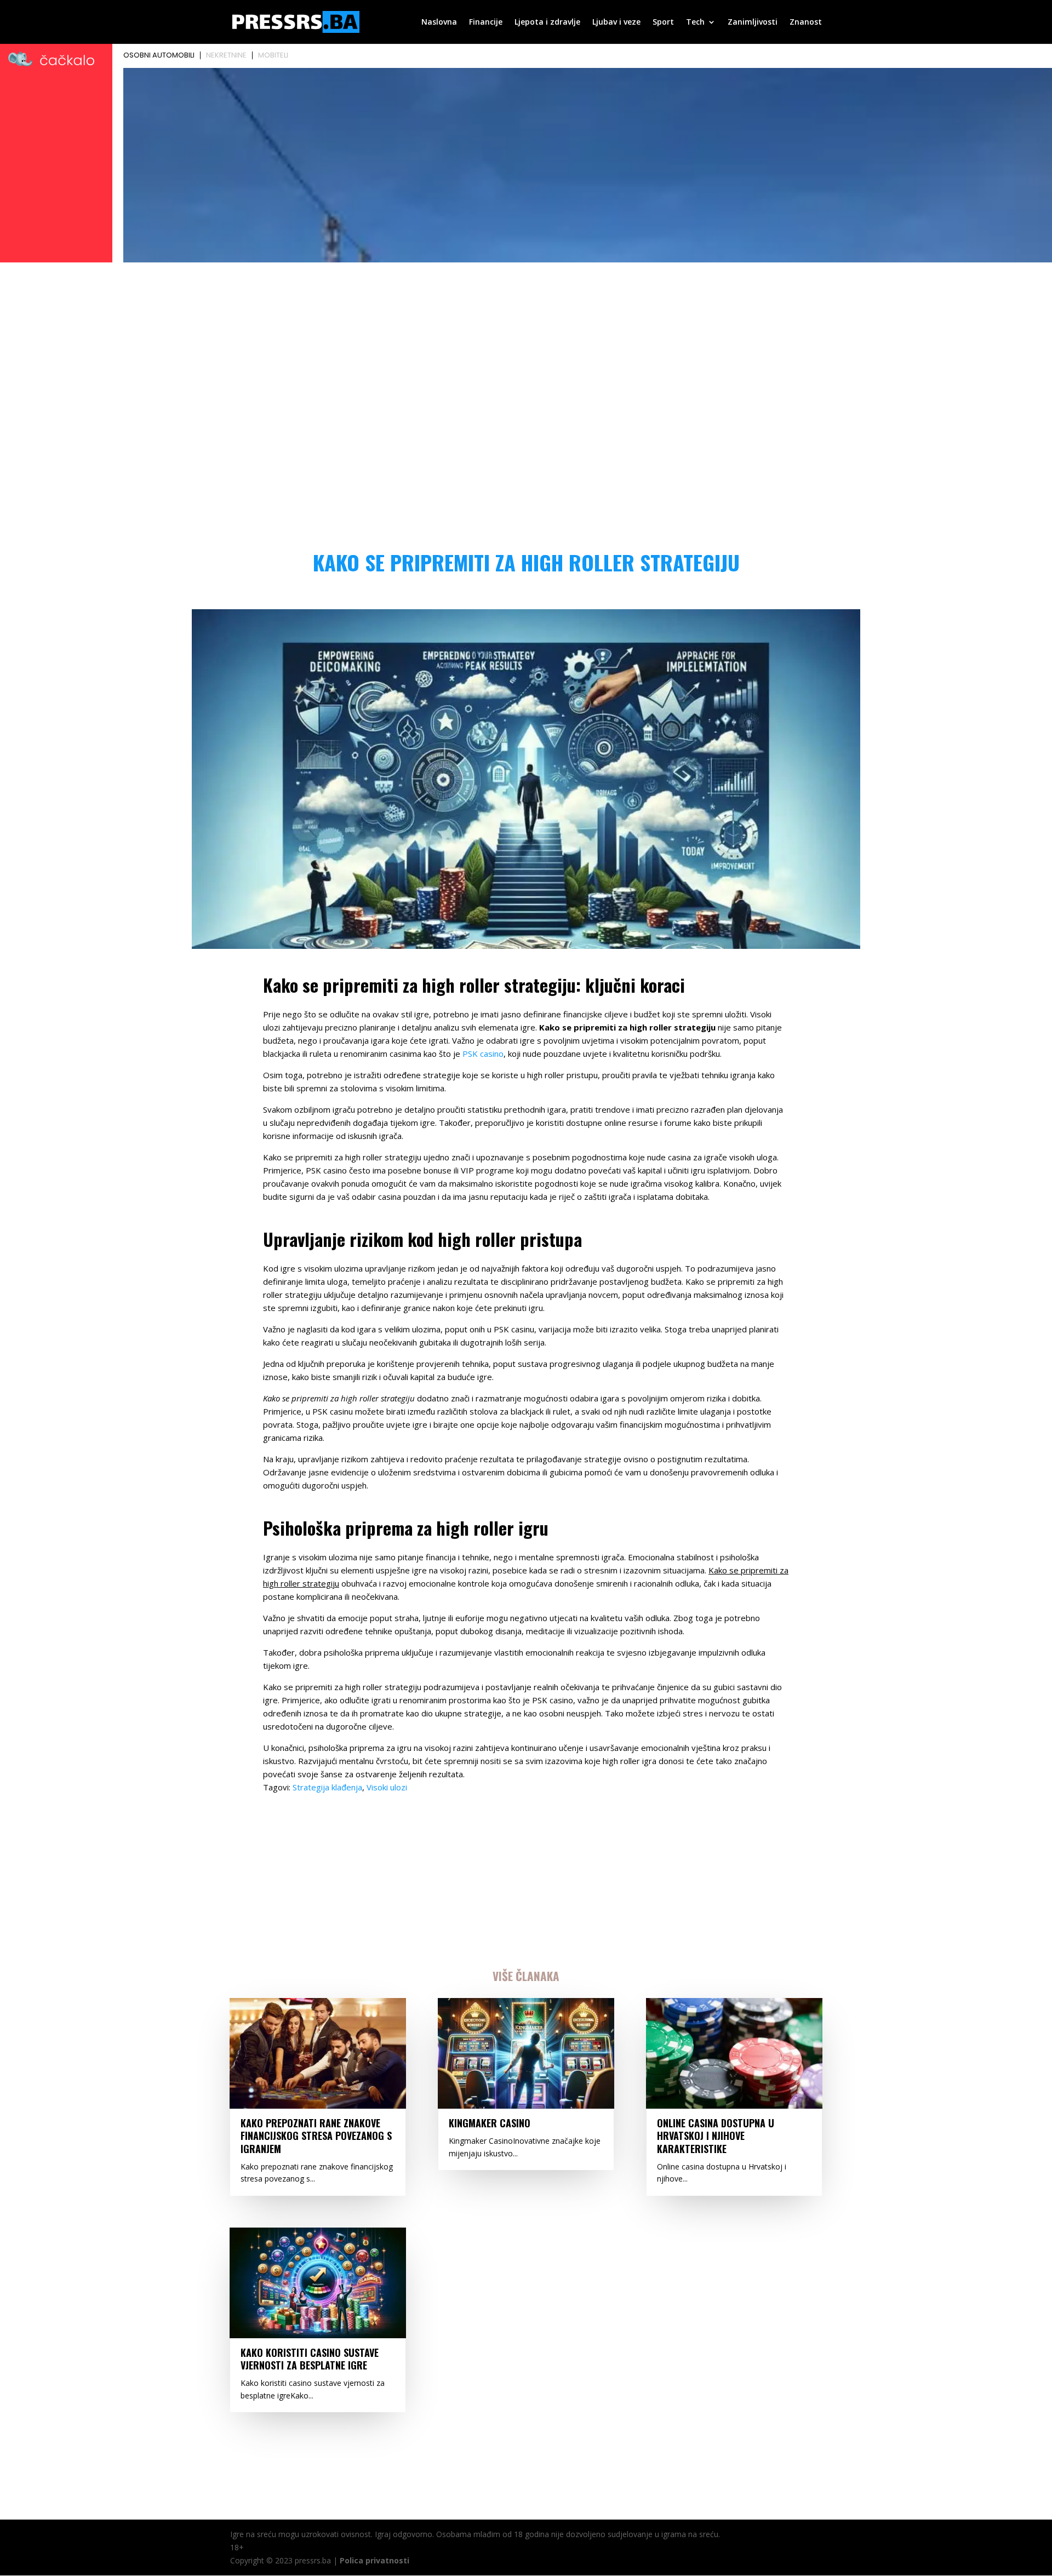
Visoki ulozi (387, 1787)
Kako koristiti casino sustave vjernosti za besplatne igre (310, 2359)
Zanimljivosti (753, 22)
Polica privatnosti (375, 2560)
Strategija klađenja (327, 1787)
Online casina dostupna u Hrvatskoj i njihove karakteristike (716, 2136)
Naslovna (439, 22)
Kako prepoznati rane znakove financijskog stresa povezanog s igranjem (316, 2136)
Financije (486, 22)
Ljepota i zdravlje (547, 22)
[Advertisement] (526, 348)
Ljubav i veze (616, 22)
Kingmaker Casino (490, 2123)
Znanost (806, 22)
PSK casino (483, 1054)
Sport (663, 22)
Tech (695, 22)
